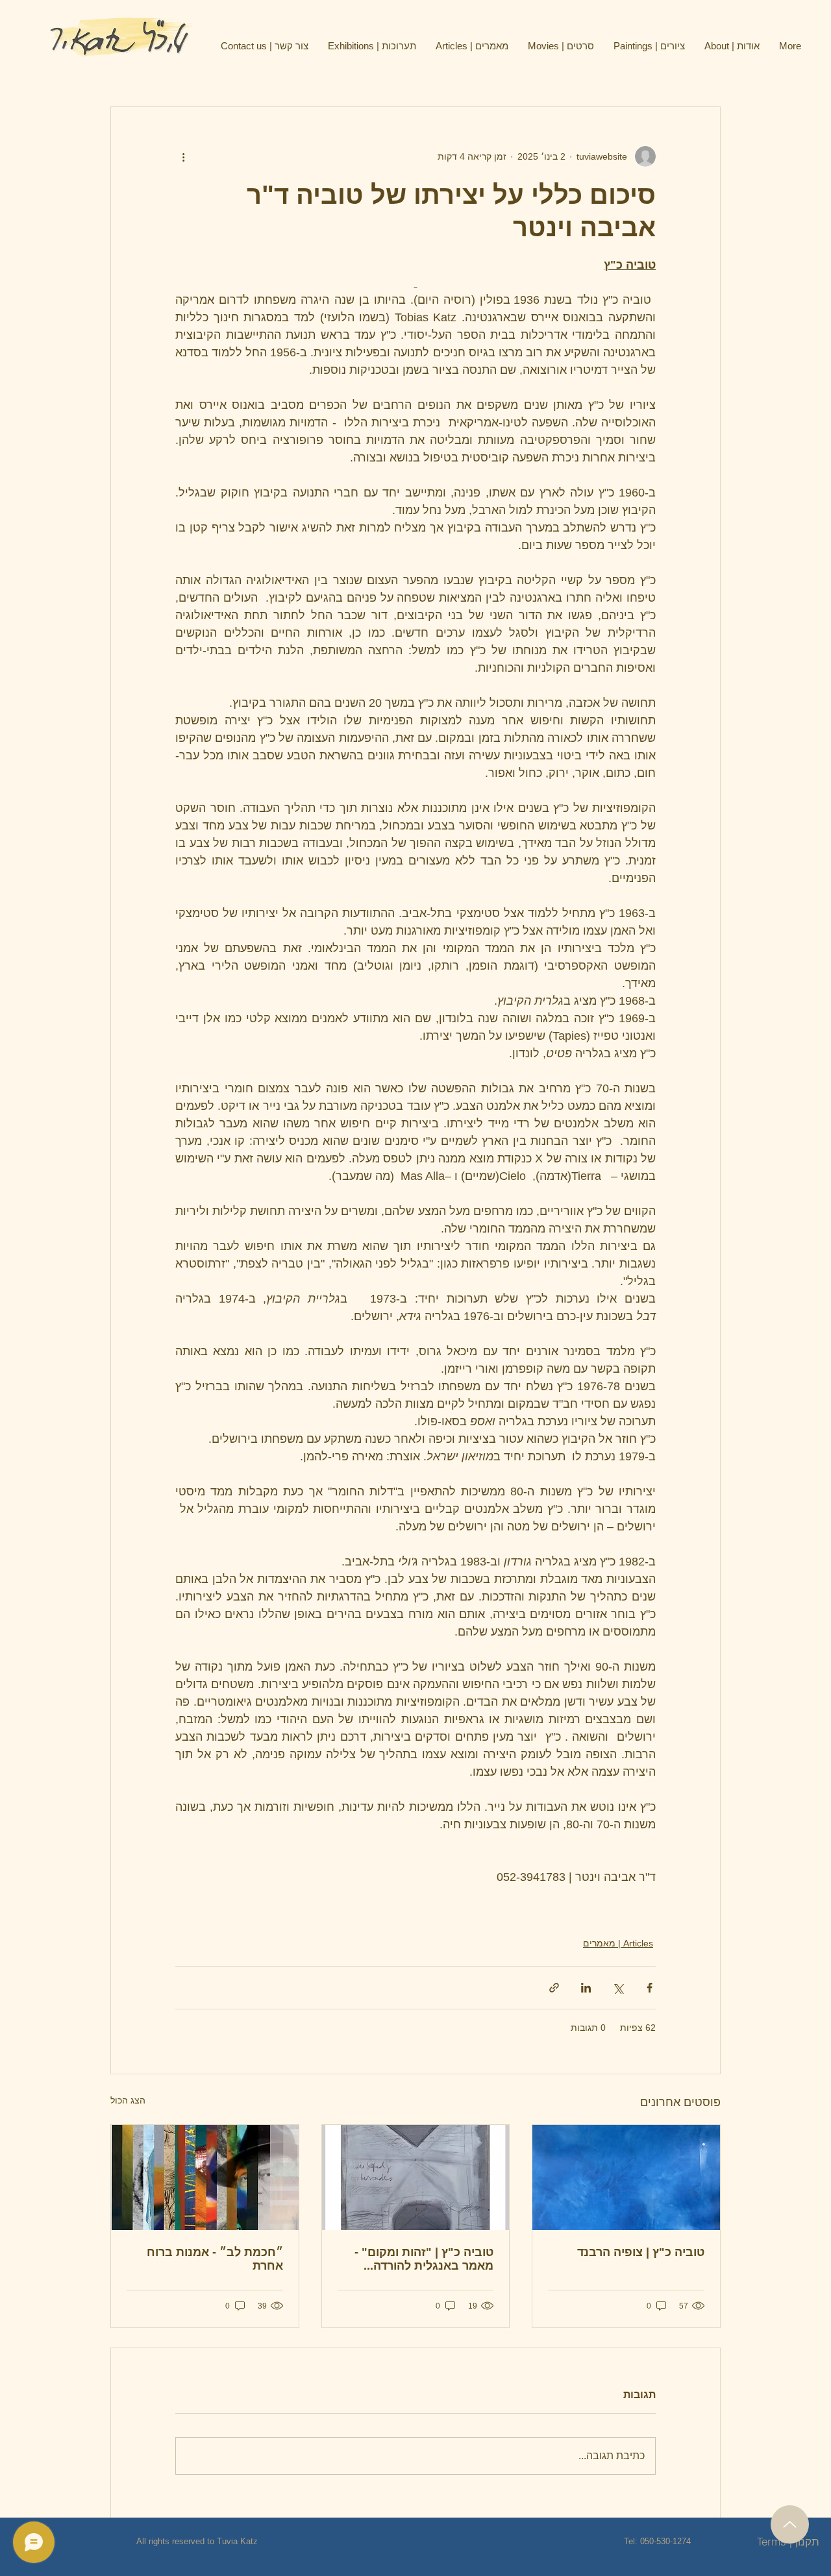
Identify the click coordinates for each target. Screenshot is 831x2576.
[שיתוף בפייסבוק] (650, 1988)
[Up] (790, 2524)
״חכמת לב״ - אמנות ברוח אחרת (215, 2259)
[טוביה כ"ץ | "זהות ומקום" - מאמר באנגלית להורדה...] (416, 2177)
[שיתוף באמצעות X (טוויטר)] (618, 1988)
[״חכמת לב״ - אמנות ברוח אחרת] (205, 2177)
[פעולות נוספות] (183, 156)
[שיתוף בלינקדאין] (586, 1988)
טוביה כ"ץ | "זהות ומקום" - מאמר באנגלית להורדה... (424, 2259)
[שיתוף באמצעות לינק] (554, 1988)
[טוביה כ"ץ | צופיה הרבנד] (626, 2177)
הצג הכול (128, 2100)
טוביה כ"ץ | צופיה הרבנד (641, 2252)
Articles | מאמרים (618, 1943)
